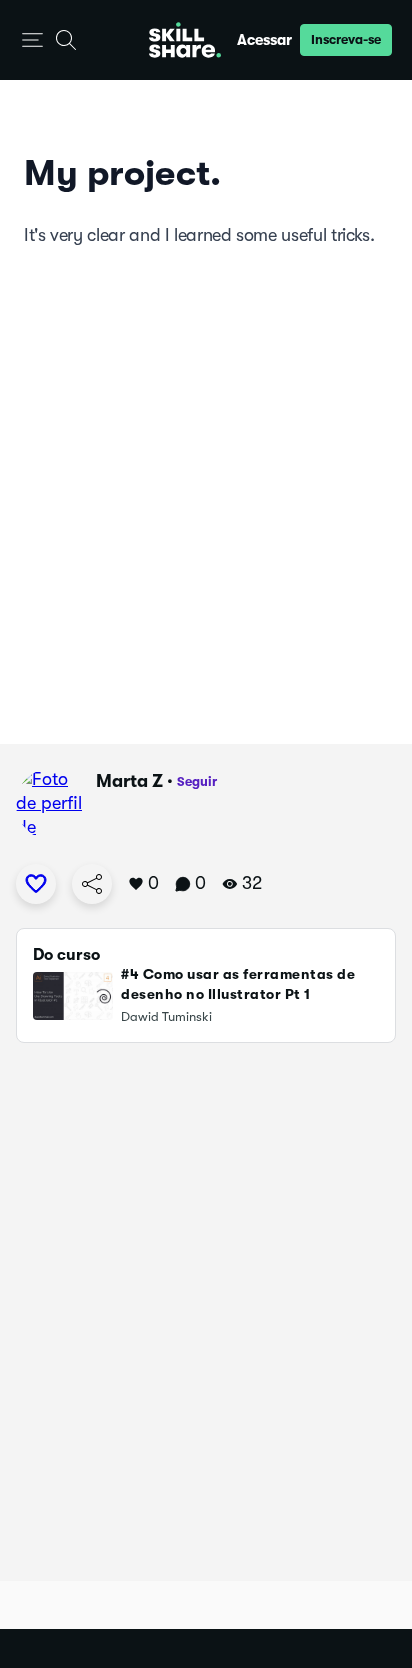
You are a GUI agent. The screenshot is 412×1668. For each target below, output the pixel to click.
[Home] (185, 40)
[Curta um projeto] (36, 884)
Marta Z (129, 781)
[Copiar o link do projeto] (92, 884)
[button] (32, 40)
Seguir (197, 781)
